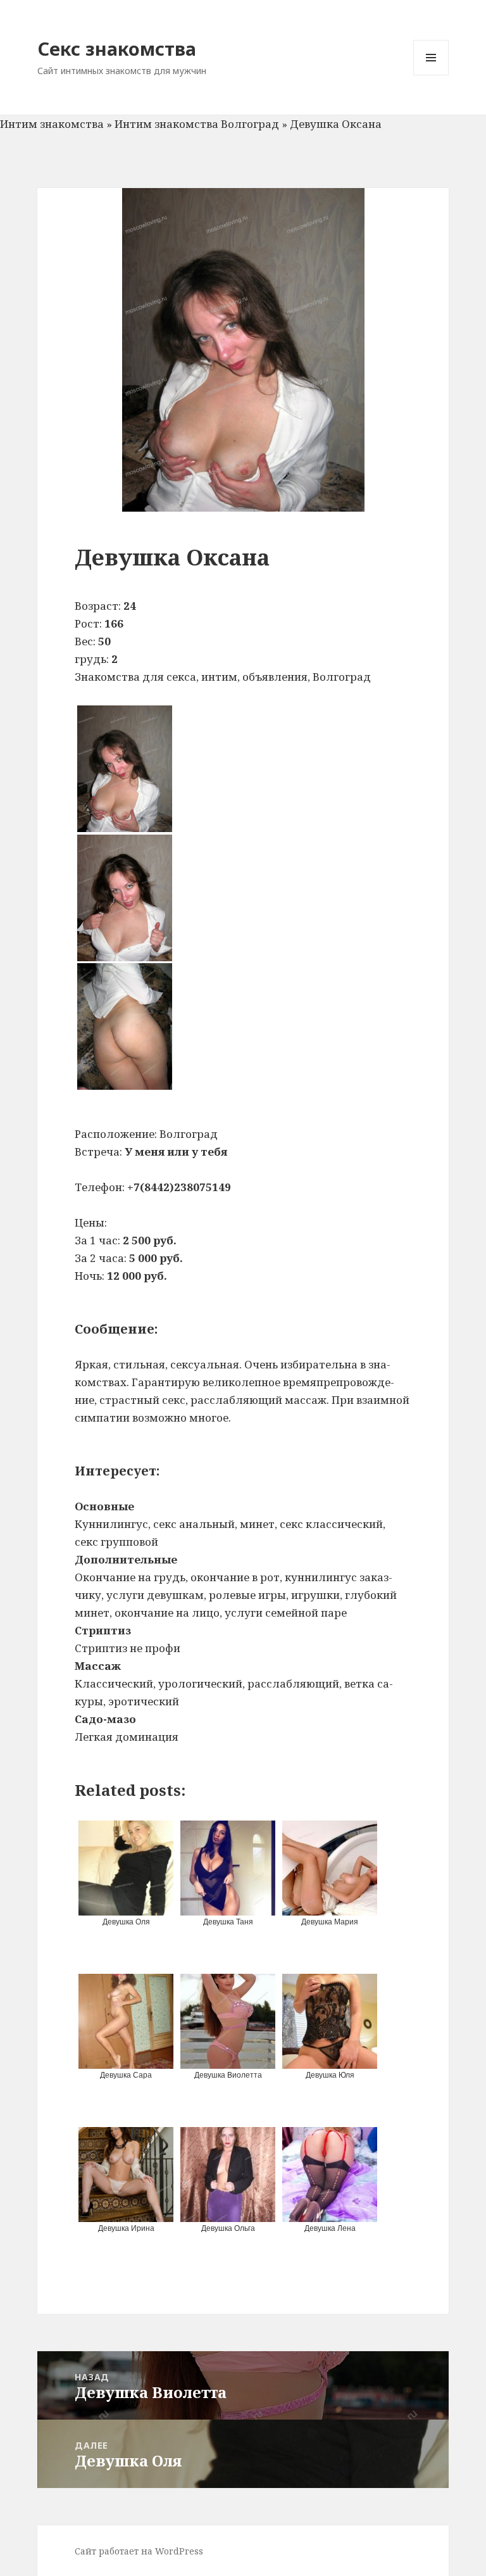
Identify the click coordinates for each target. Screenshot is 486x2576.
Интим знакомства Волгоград (197, 124)
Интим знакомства (52, 124)
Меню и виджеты (431, 75)
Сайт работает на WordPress (139, 2551)
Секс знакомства (117, 48)
